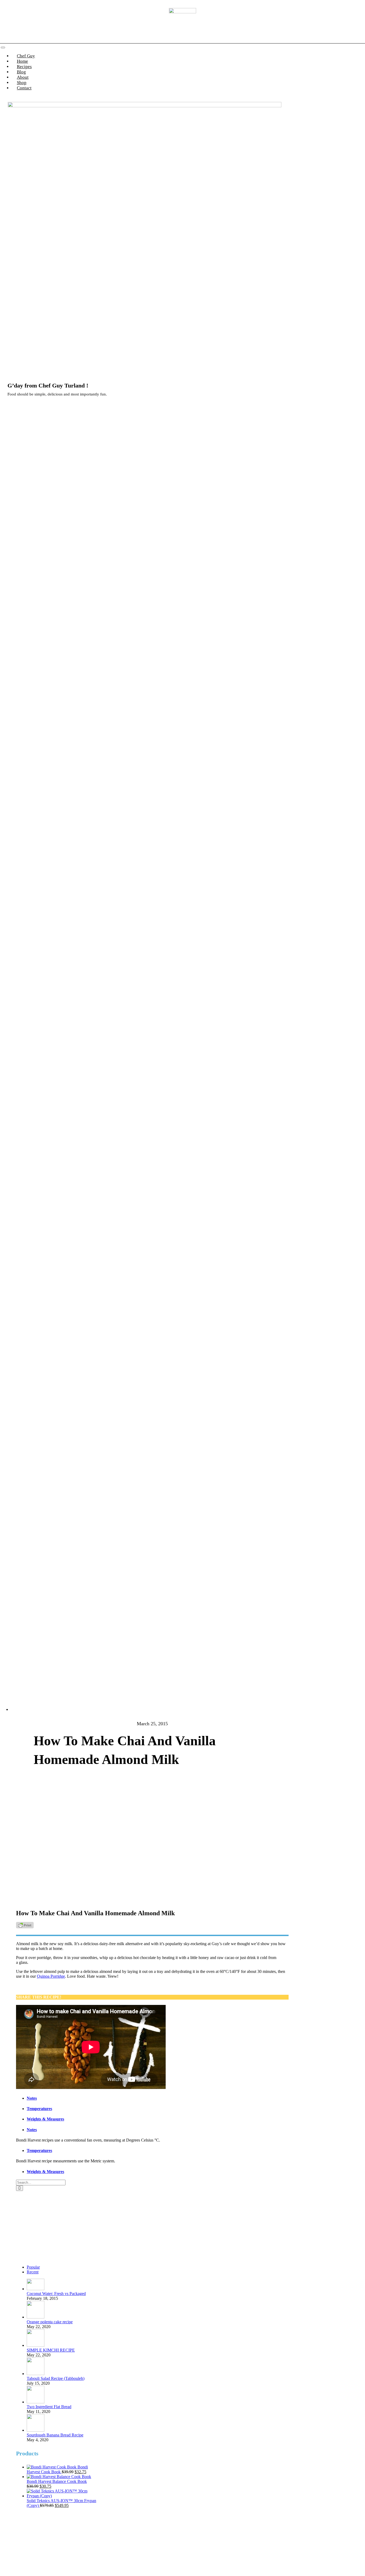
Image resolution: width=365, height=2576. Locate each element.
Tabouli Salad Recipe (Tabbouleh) (56, 2378)
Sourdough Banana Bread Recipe (55, 2435)
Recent (33, 2272)
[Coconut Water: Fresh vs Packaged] (36, 2289)
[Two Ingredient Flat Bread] (36, 2402)
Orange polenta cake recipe (50, 2322)
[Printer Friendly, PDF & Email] (25, 1927)
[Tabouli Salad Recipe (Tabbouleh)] (36, 2374)
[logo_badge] (183, 12)
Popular (33, 2267)
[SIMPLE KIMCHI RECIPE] (36, 2345)
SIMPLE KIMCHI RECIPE (51, 2350)
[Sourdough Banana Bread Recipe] (36, 2430)
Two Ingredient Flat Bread (49, 2407)
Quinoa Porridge (51, 1976)
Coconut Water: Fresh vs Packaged (56, 2294)
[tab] (110, 2098)
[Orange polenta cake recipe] (36, 2317)
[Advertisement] (58, 2226)
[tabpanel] (105, 2140)
